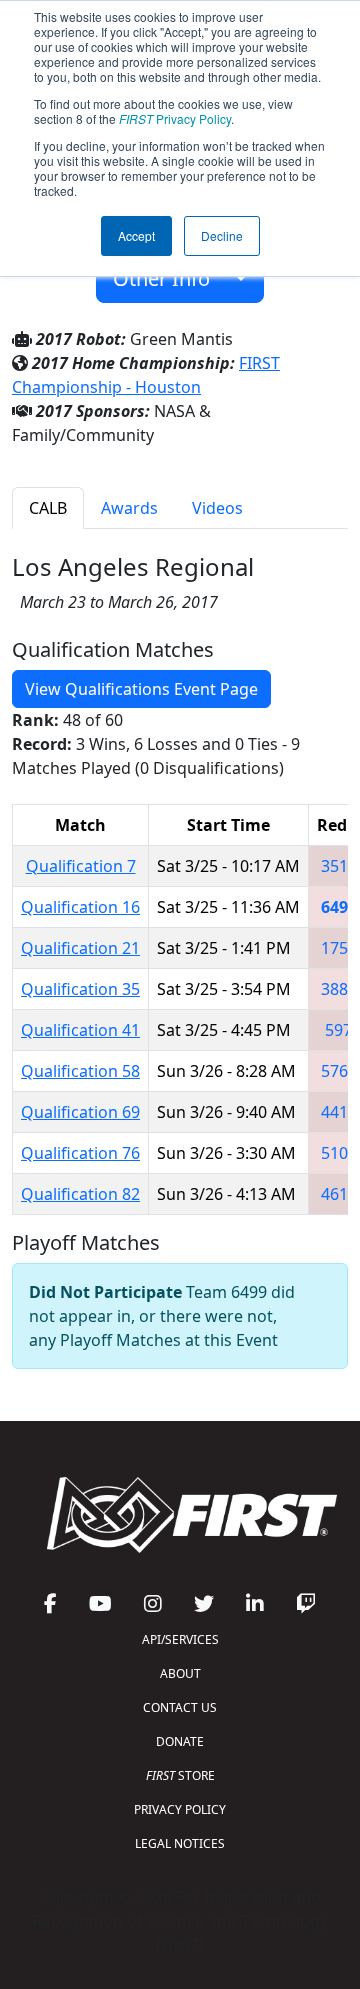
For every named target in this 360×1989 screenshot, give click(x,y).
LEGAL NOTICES (180, 1843)
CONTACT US (180, 1707)
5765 (339, 1071)
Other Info (169, 278)
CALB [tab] (48, 508)
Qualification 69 (80, 1112)
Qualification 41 (80, 1030)
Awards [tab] (129, 508)
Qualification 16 (80, 907)
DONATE (180, 1741)
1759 (339, 948)
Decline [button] (222, 235)
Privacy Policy (175, 118)
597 (338, 1030)
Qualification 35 (80, 989)
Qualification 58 (80, 1071)
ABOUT (180, 1673)
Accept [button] (136, 235)
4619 (339, 1194)
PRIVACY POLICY (180, 1809)
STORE (180, 1775)
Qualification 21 (80, 948)
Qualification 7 (81, 866)
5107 (339, 1153)
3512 (339, 866)
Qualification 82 (80, 1194)
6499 (339, 907)
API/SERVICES (180, 1639)
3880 (339, 989)
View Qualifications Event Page (141, 689)
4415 (339, 1112)
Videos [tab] (217, 508)
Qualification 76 (80, 1153)
